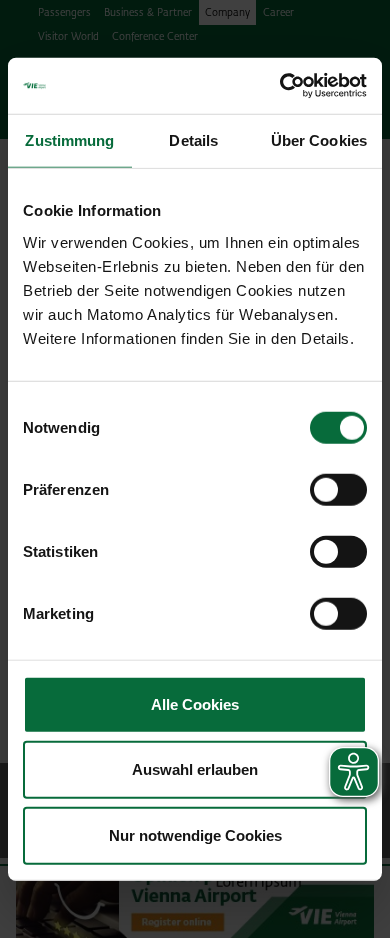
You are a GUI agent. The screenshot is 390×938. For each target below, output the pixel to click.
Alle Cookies (195, 703)
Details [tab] (193, 139)
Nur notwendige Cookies (195, 834)
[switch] (338, 489)
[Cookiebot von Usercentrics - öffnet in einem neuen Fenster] (280, 86)
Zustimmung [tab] (69, 139)
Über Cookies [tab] (319, 139)
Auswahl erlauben (195, 769)
